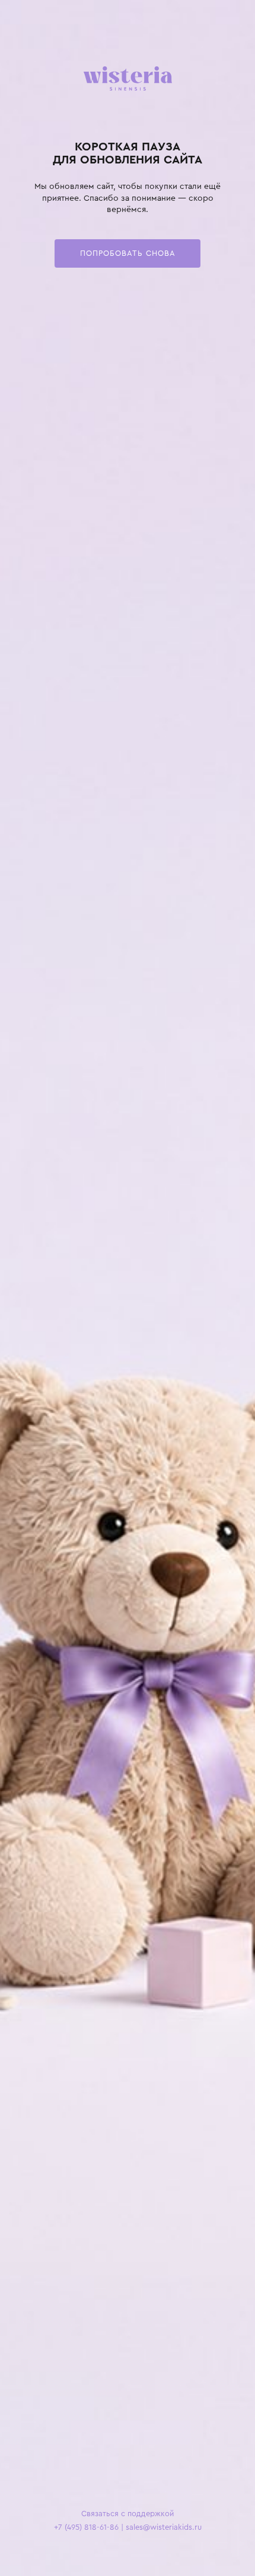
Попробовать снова (128, 253)
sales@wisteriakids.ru (164, 2527)
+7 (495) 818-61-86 (86, 2527)
